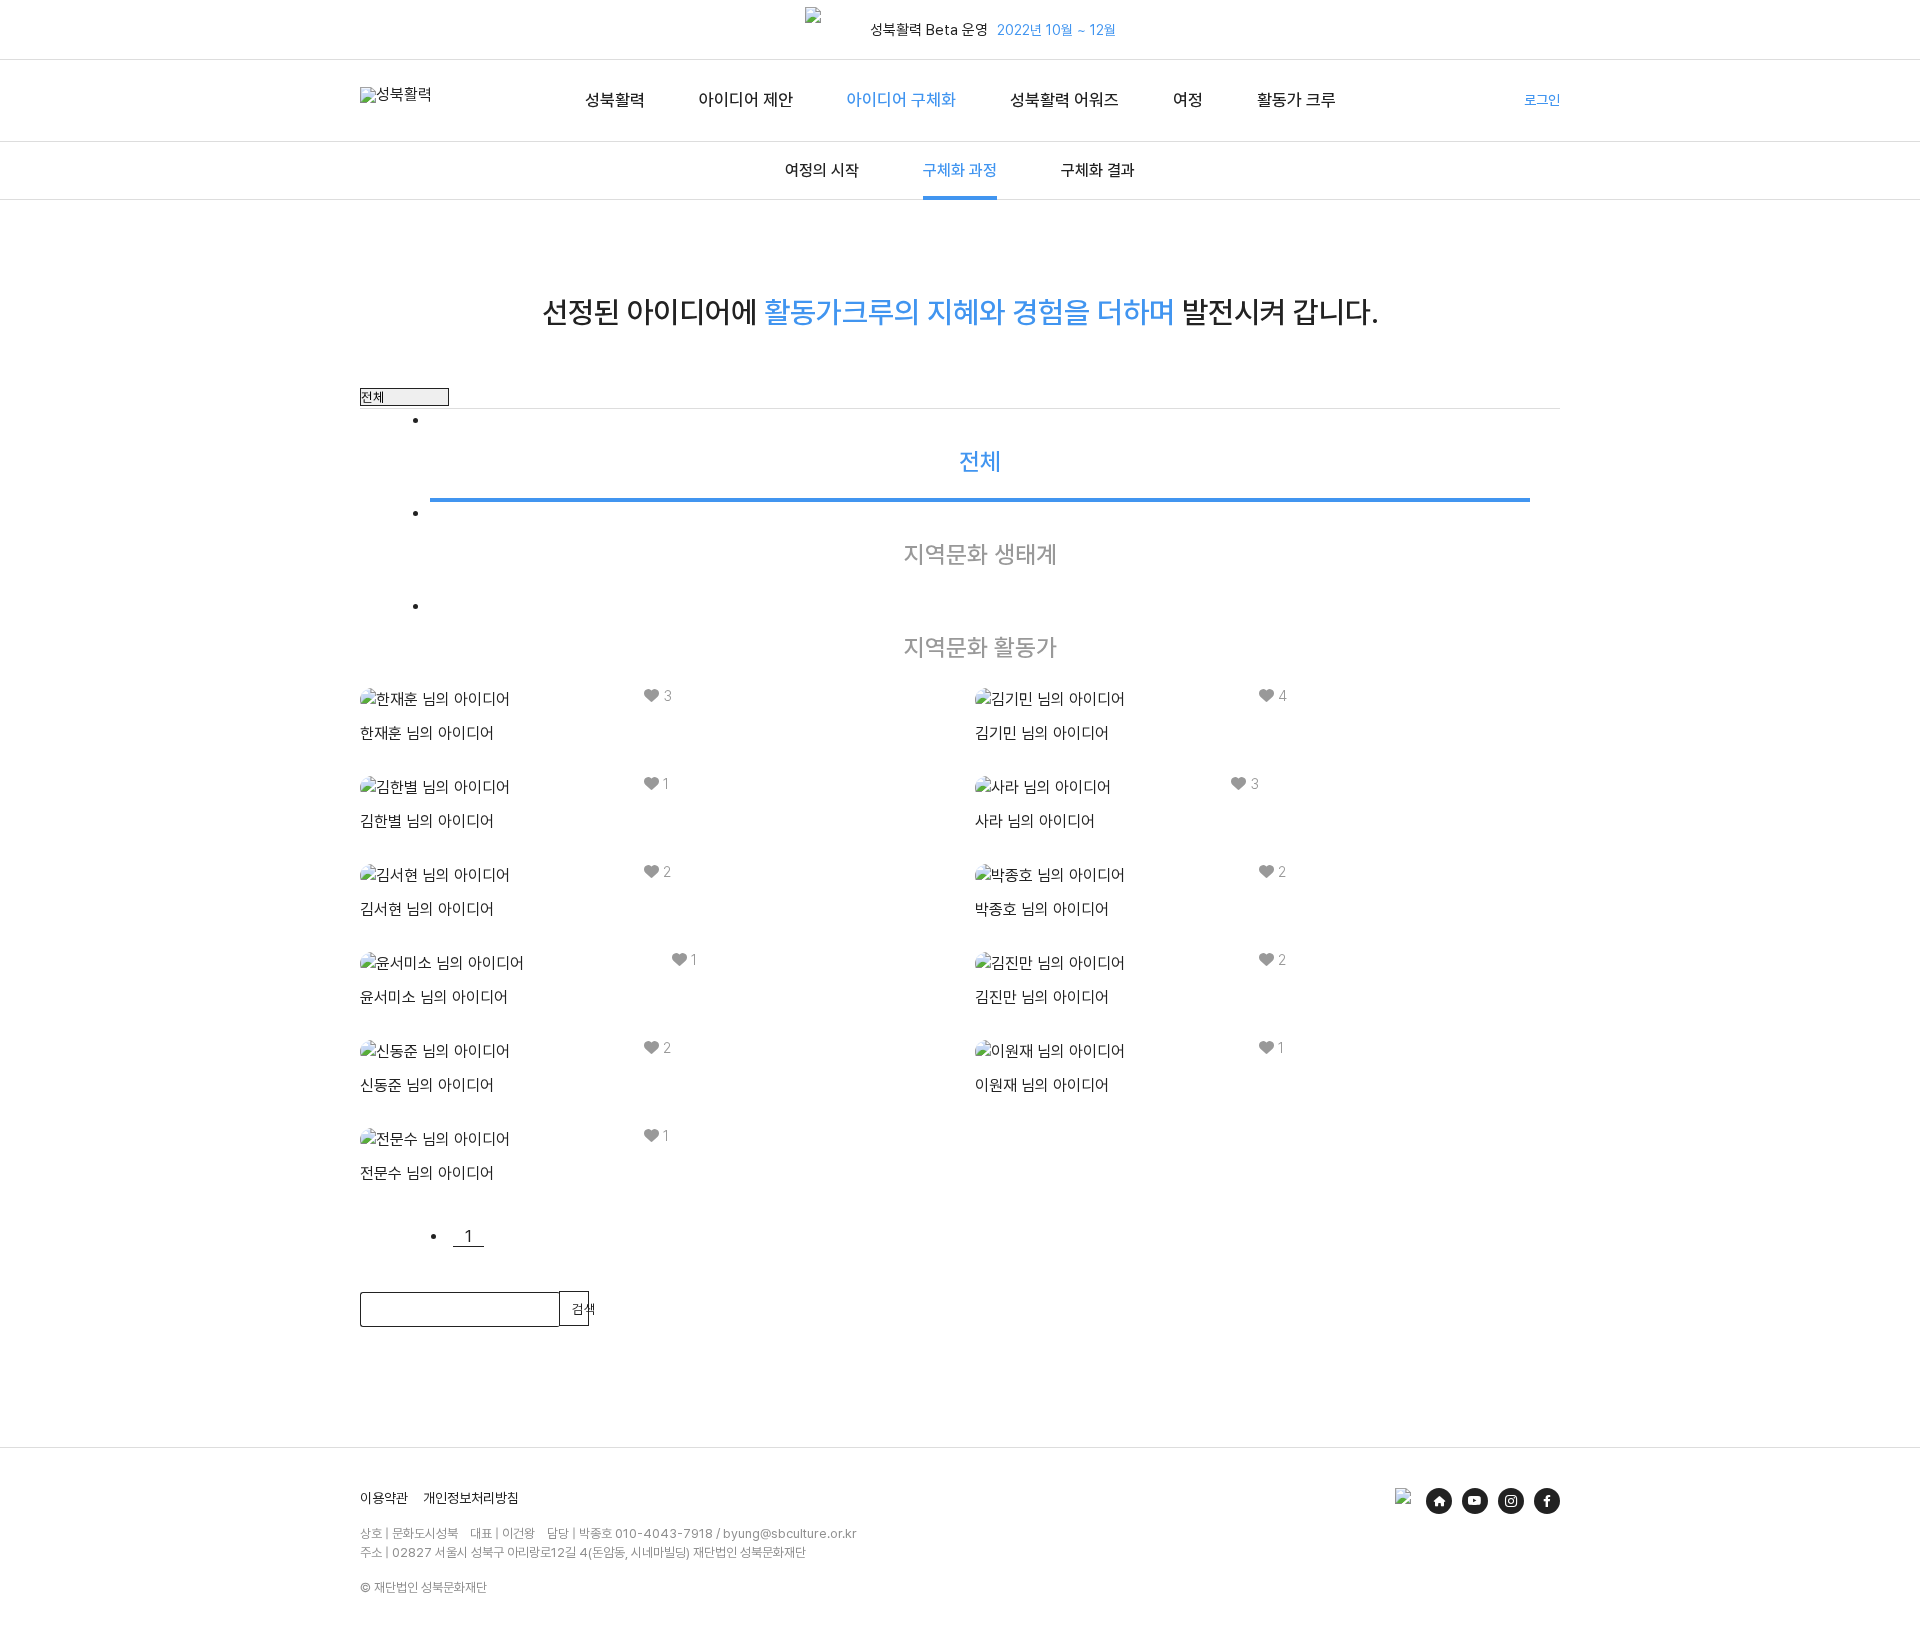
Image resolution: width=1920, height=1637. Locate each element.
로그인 (1542, 100)
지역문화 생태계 (980, 554)
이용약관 (384, 1498)
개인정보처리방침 (471, 1498)
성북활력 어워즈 (1064, 100)
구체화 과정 (960, 170)
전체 (980, 461)
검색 (580, 1309)
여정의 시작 (822, 170)
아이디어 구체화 (901, 100)
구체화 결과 (1098, 170)
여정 (1188, 100)
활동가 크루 (1296, 100)
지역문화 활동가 (980, 647)
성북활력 (615, 100)
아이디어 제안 (746, 100)
